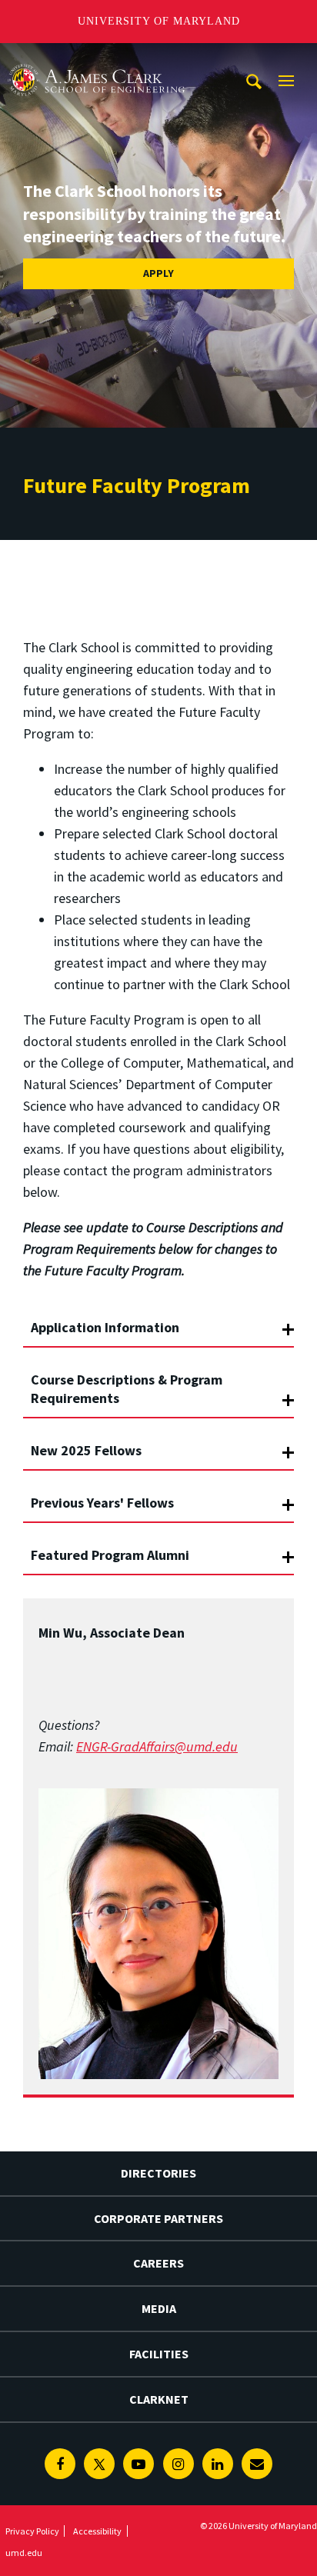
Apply (158, 273)
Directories (158, 2173)
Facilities (159, 2354)
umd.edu (24, 2553)
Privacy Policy (32, 2531)
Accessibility (97, 2531)
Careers (158, 2263)
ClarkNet (159, 2399)
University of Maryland (159, 21)
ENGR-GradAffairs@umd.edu (157, 1746)
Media (159, 2308)
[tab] (158, 1321)
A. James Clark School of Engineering (96, 57)
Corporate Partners (158, 2218)
